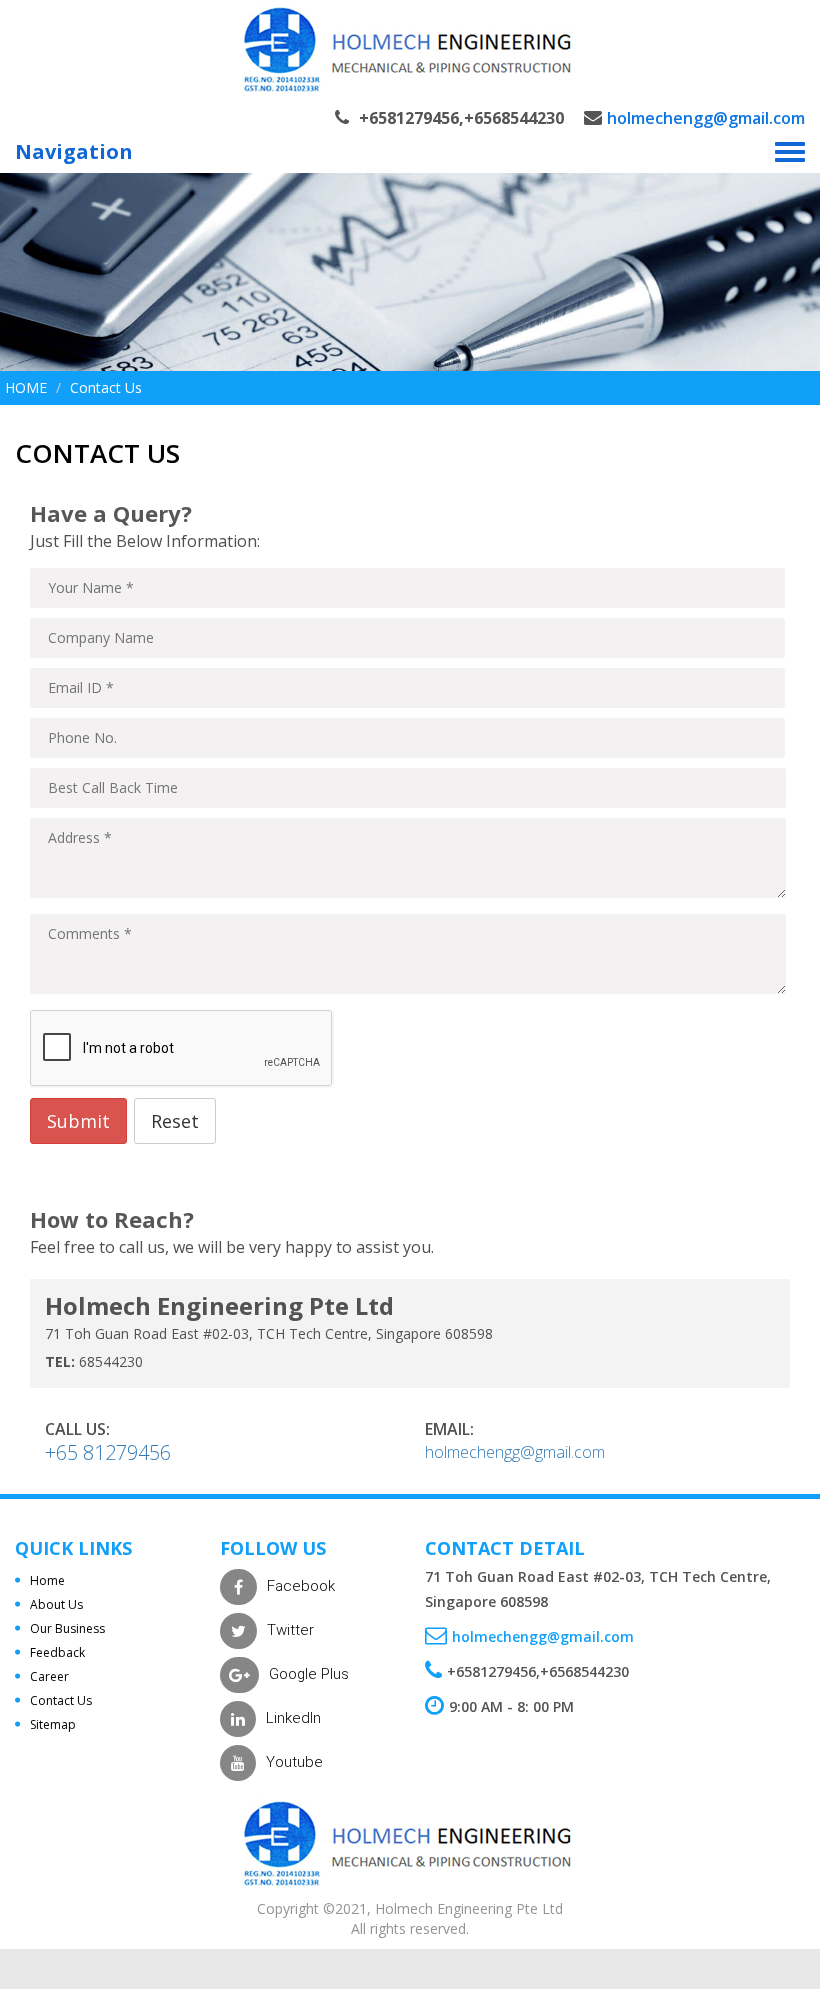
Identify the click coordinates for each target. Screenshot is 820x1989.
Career (49, 1676)
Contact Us (61, 1700)
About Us (56, 1604)
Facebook (301, 1586)
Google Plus (309, 1674)
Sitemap (53, 1724)
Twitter (290, 1630)
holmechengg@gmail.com (706, 118)
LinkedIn (293, 1718)
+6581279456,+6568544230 (461, 118)
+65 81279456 (108, 1452)
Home (26, 387)
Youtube (294, 1762)
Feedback (57, 1652)
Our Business (67, 1628)
